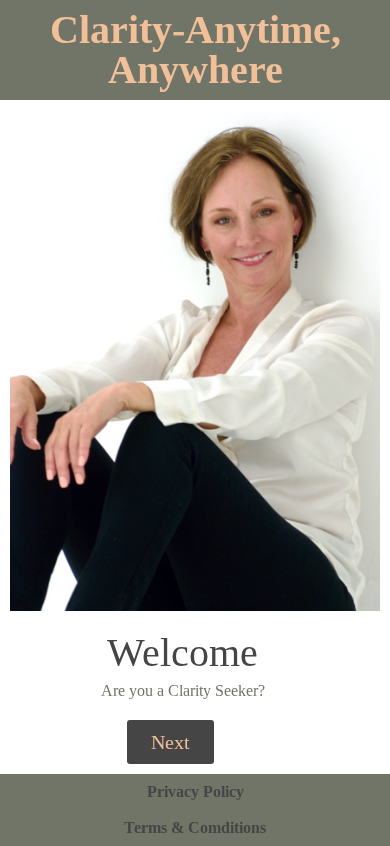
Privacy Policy (195, 791)
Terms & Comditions (195, 827)
